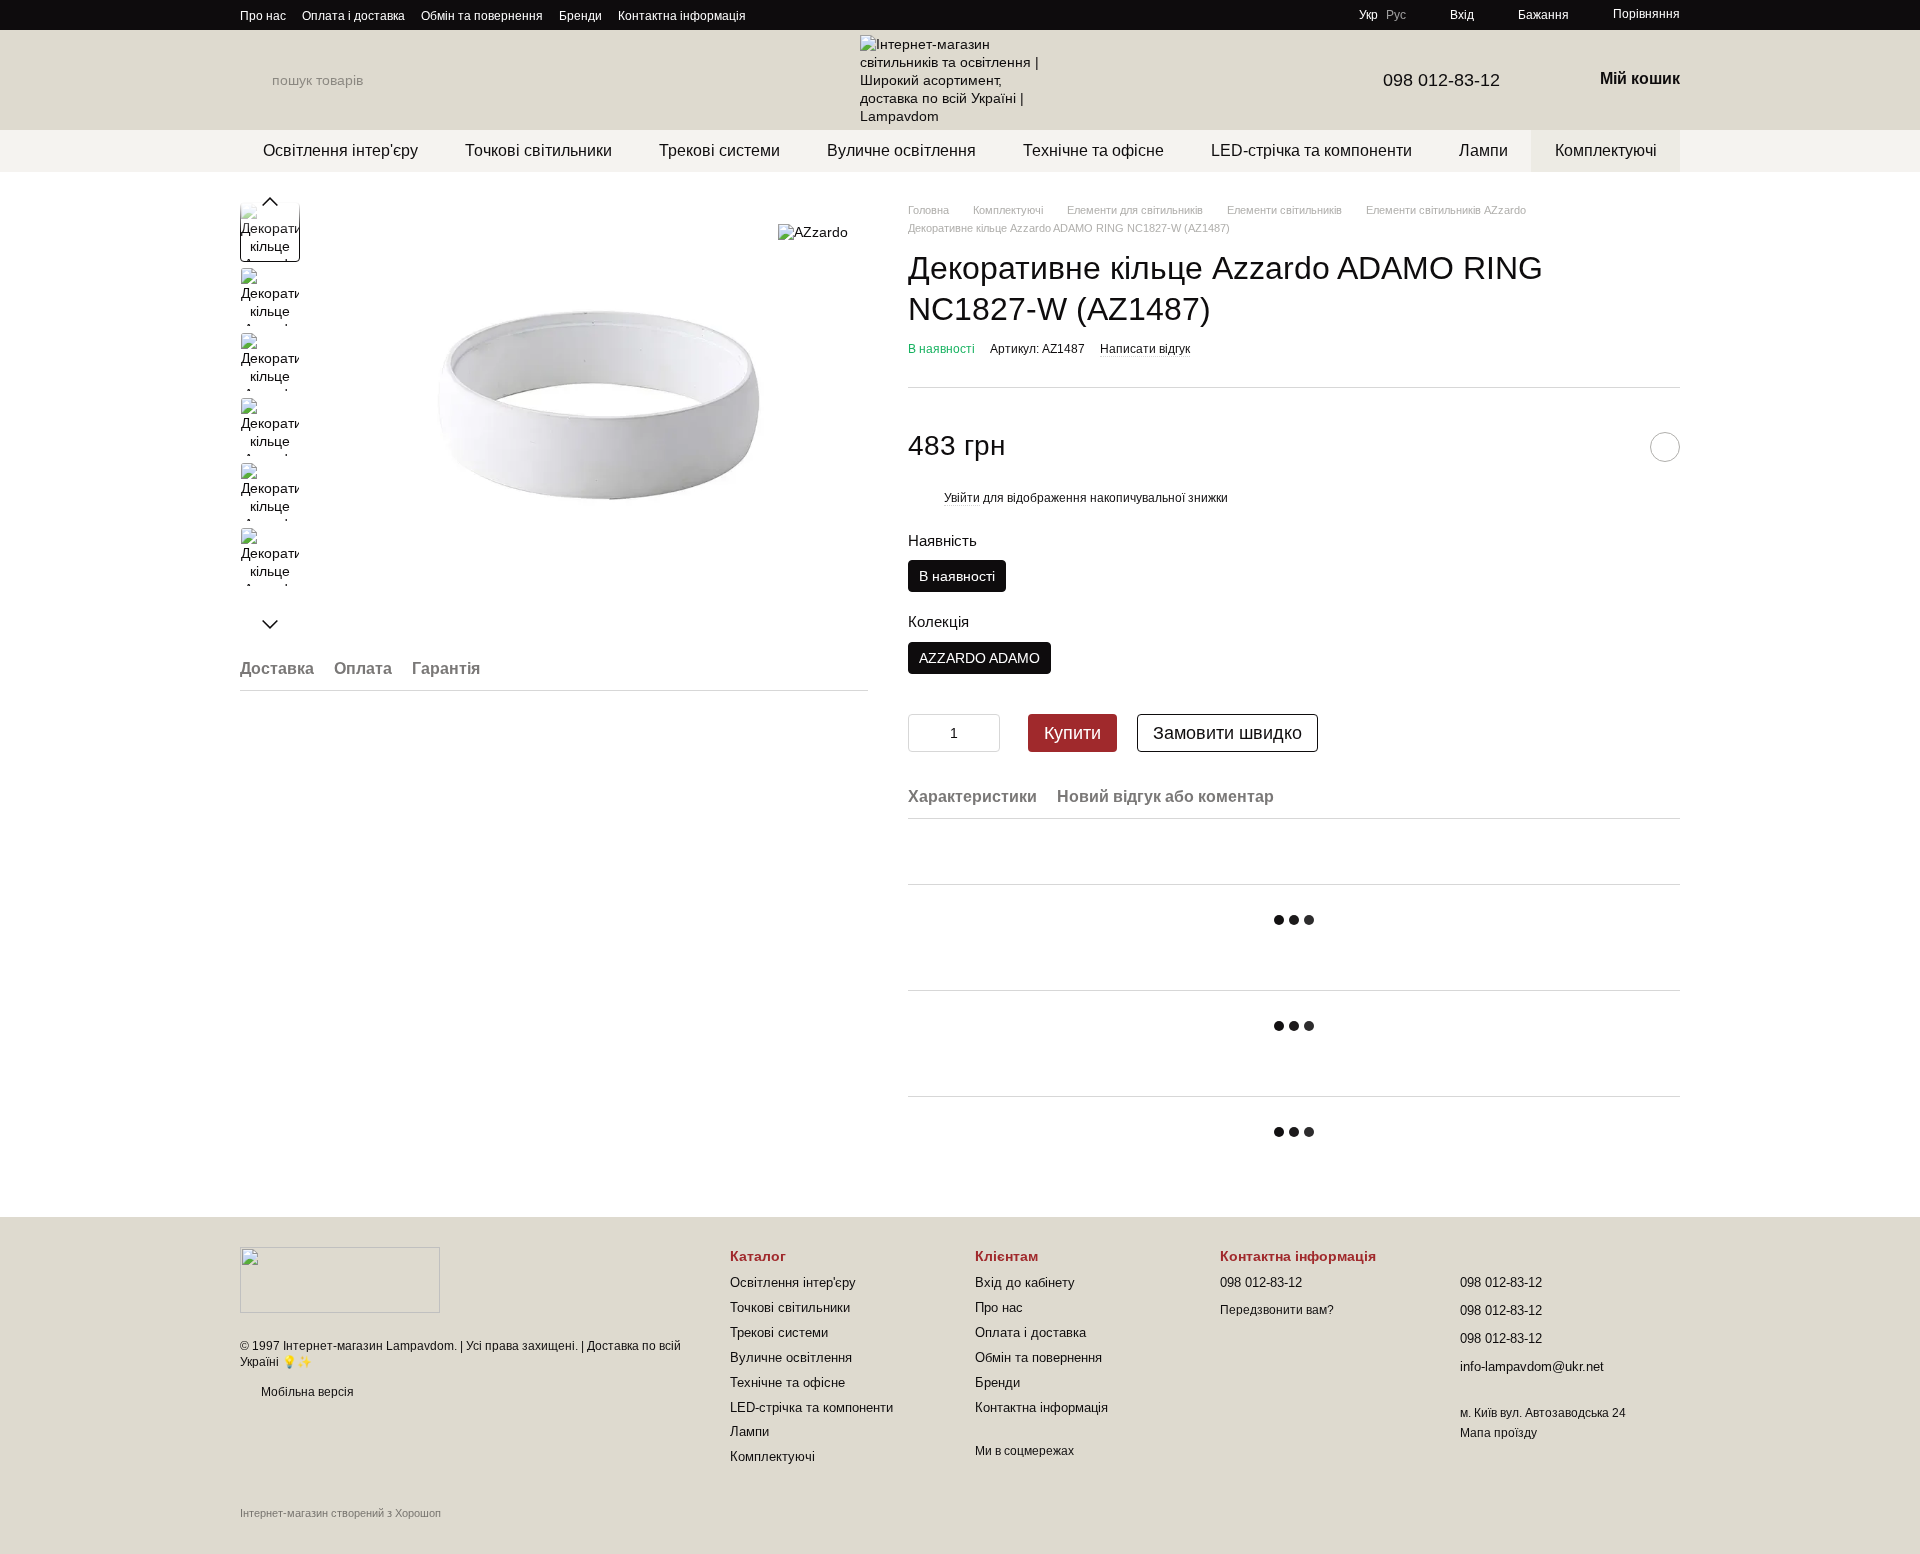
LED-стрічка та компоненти (1311, 150)
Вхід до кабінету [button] (1025, 1282)
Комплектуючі (1606, 150)
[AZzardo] (813, 231)
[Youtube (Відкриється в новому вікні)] (846, 15)
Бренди (580, 16)
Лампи (1483, 150)
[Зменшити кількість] (923, 733)
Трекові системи (719, 150)
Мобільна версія (306, 1392)
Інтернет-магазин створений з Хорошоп (340, 1513)
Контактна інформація (682, 16)
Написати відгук (1145, 349)
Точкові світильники (538, 150)
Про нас (263, 16)
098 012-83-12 (1441, 80)
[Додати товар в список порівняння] (1615, 447)
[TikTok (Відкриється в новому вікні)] (798, 15)
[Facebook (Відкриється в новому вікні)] (822, 15)
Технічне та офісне (1093, 150)
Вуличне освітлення (901, 150)
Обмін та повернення (482, 16)
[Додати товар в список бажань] (1665, 447)
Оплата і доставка (353, 16)
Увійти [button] (962, 498)
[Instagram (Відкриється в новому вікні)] (774, 15)
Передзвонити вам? (1277, 1310)
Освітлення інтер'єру (340, 150)
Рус (1396, 15)
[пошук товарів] (256, 80)
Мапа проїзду (1498, 1433)
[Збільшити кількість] (985, 733)
